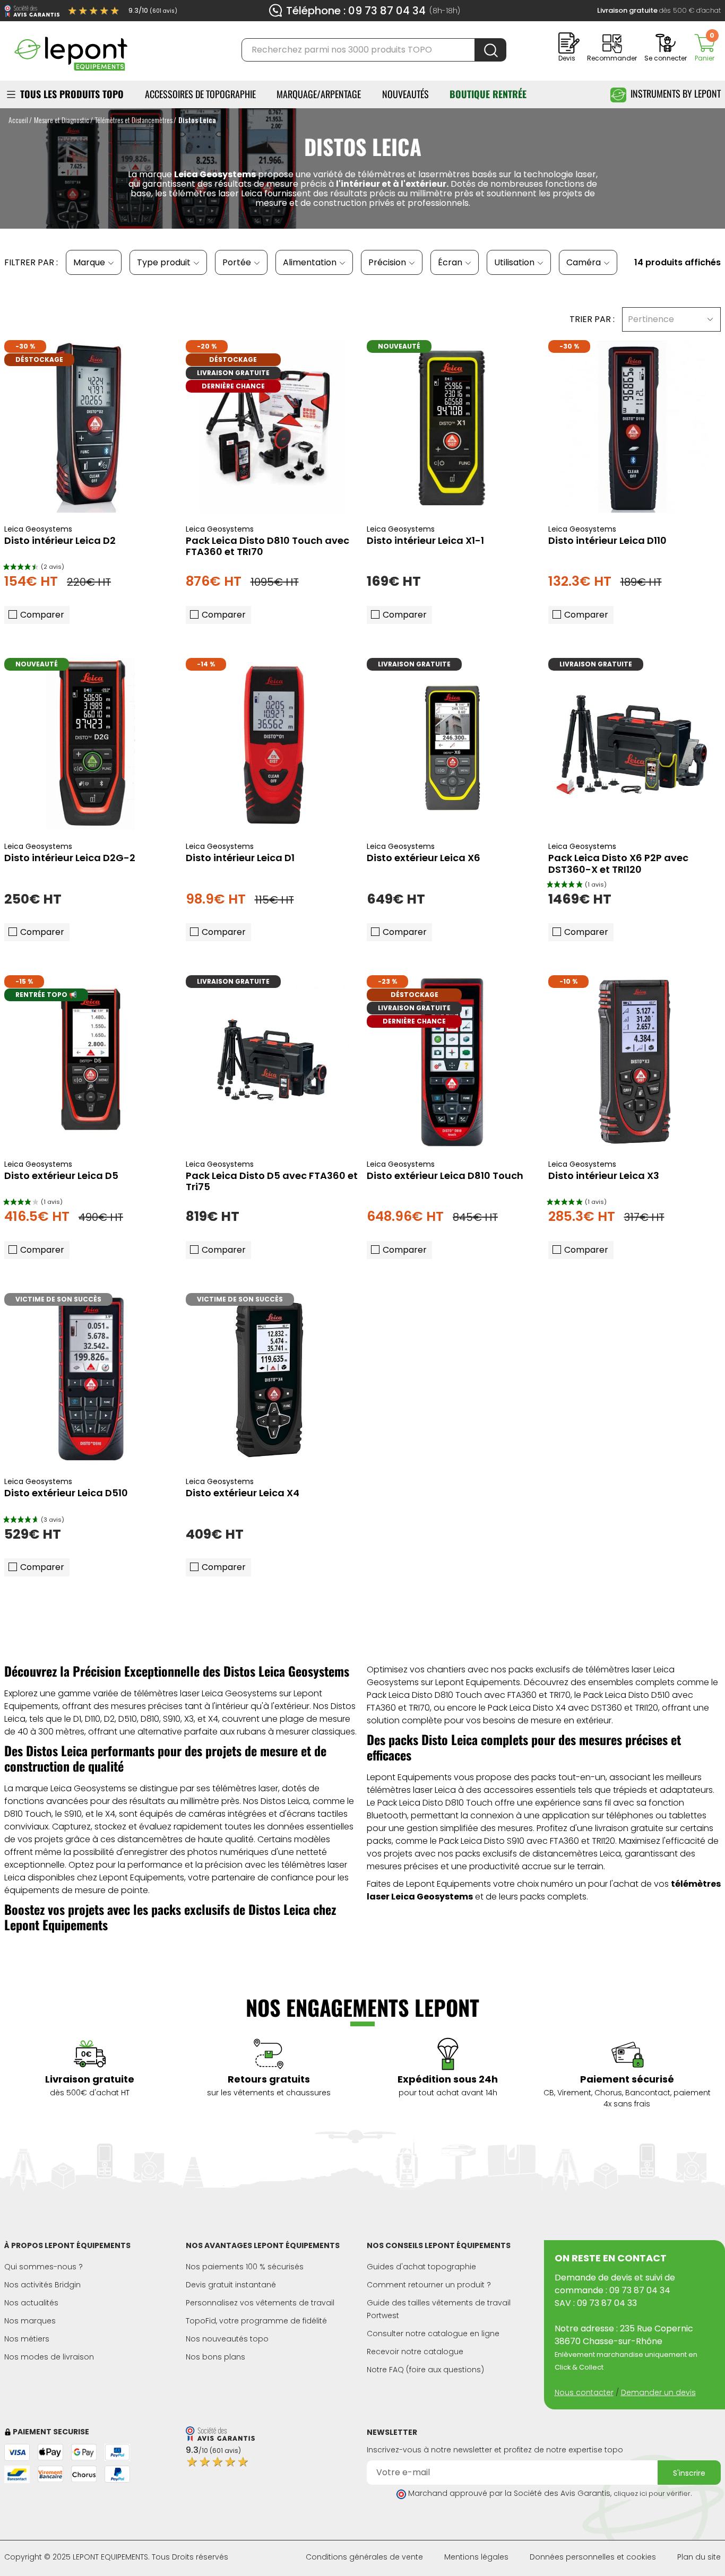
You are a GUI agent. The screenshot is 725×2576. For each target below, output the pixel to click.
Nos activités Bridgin (42, 2285)
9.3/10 (153, 10)
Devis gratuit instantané (231, 2285)
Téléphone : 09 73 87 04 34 (356, 11)
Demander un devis (658, 2392)
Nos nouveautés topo (227, 2339)
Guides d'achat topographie (421, 2267)
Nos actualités (31, 2303)
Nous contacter (584, 2392)
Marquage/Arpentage (319, 94)
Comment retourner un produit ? (429, 2285)
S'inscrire (689, 2473)
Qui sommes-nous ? (44, 2267)
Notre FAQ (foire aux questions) (425, 2370)
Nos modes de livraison (49, 2357)
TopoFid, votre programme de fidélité (256, 2321)
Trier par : (592, 319)
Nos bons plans (215, 2357)
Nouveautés (405, 94)
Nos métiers (27, 2339)
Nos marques (30, 2321)
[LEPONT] (71, 49)
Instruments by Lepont (676, 93)
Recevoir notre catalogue (415, 2352)
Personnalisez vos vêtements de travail (260, 2303)
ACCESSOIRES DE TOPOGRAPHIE (200, 94)
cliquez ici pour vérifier (652, 2493)
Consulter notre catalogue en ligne (433, 2334)
